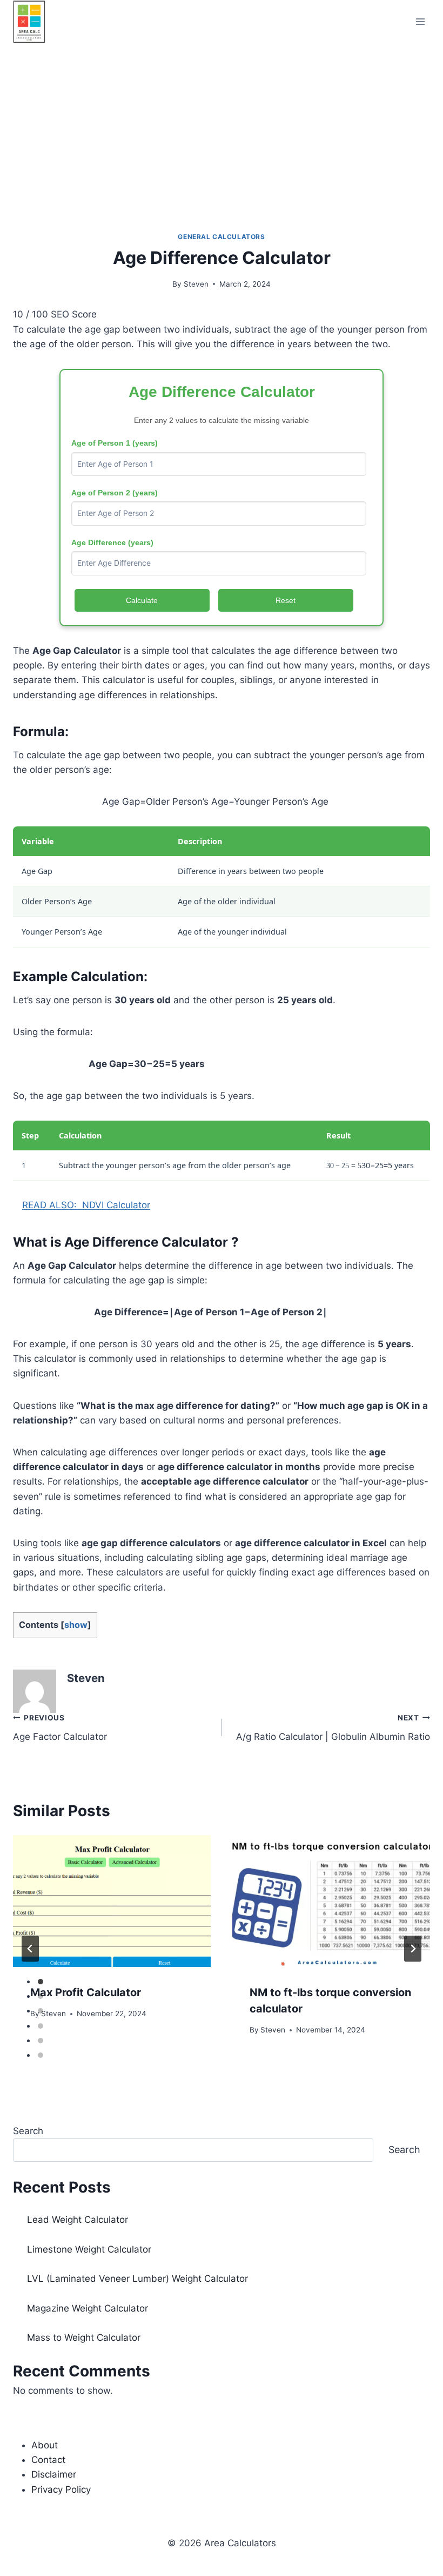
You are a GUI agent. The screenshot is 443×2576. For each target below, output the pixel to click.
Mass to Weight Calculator (84, 2337)
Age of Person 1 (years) (115, 443)
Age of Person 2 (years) (115, 493)
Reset (286, 600)
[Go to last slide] (30, 1949)
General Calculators (221, 237)
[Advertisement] (222, 124)
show (76, 1625)
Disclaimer (54, 2474)
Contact (48, 2460)
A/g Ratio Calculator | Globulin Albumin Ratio (333, 1728)
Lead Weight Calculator (78, 2220)
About (45, 2445)
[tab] (41, 1982)
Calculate (142, 600)
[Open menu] (420, 21)
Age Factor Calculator (60, 1728)
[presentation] (112, 1901)
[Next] (413, 1949)
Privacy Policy (61, 2489)
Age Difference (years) (112, 542)
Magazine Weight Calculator (88, 2308)
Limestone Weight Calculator (89, 2249)
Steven (196, 284)
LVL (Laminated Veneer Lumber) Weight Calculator (137, 2279)
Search (28, 2131)
